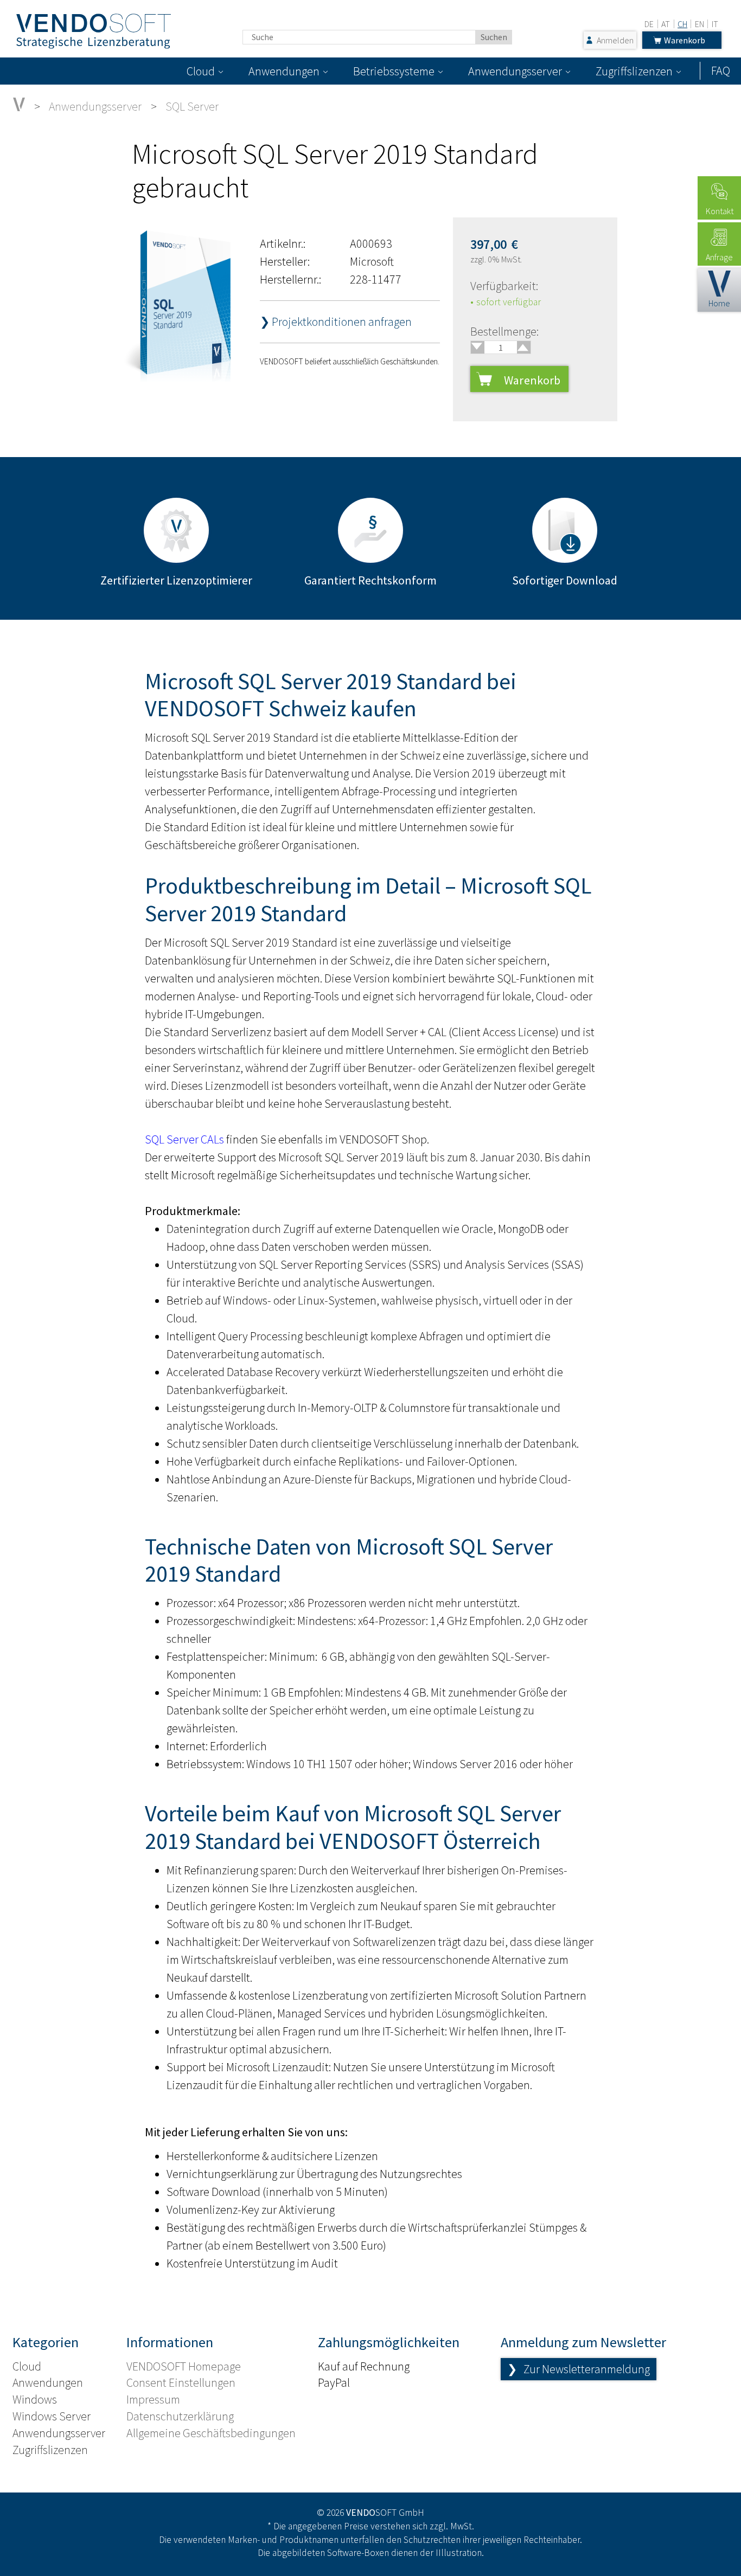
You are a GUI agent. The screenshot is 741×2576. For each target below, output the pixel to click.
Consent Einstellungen (181, 2382)
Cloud (201, 71)
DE (649, 24)
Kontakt (720, 211)
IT (715, 24)
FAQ (721, 70)
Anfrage (719, 257)
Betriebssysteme (394, 71)
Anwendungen (284, 71)
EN (700, 24)
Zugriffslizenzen (634, 71)
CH (682, 24)
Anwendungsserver (515, 71)
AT (666, 24)
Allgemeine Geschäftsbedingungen (211, 2433)
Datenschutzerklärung (180, 2416)
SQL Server (192, 106)
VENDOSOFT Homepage (184, 2366)
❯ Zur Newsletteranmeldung (579, 2369)
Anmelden (615, 40)
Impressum (153, 2399)
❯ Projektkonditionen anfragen (336, 322)
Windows (35, 2399)
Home (719, 303)
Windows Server (52, 2416)
